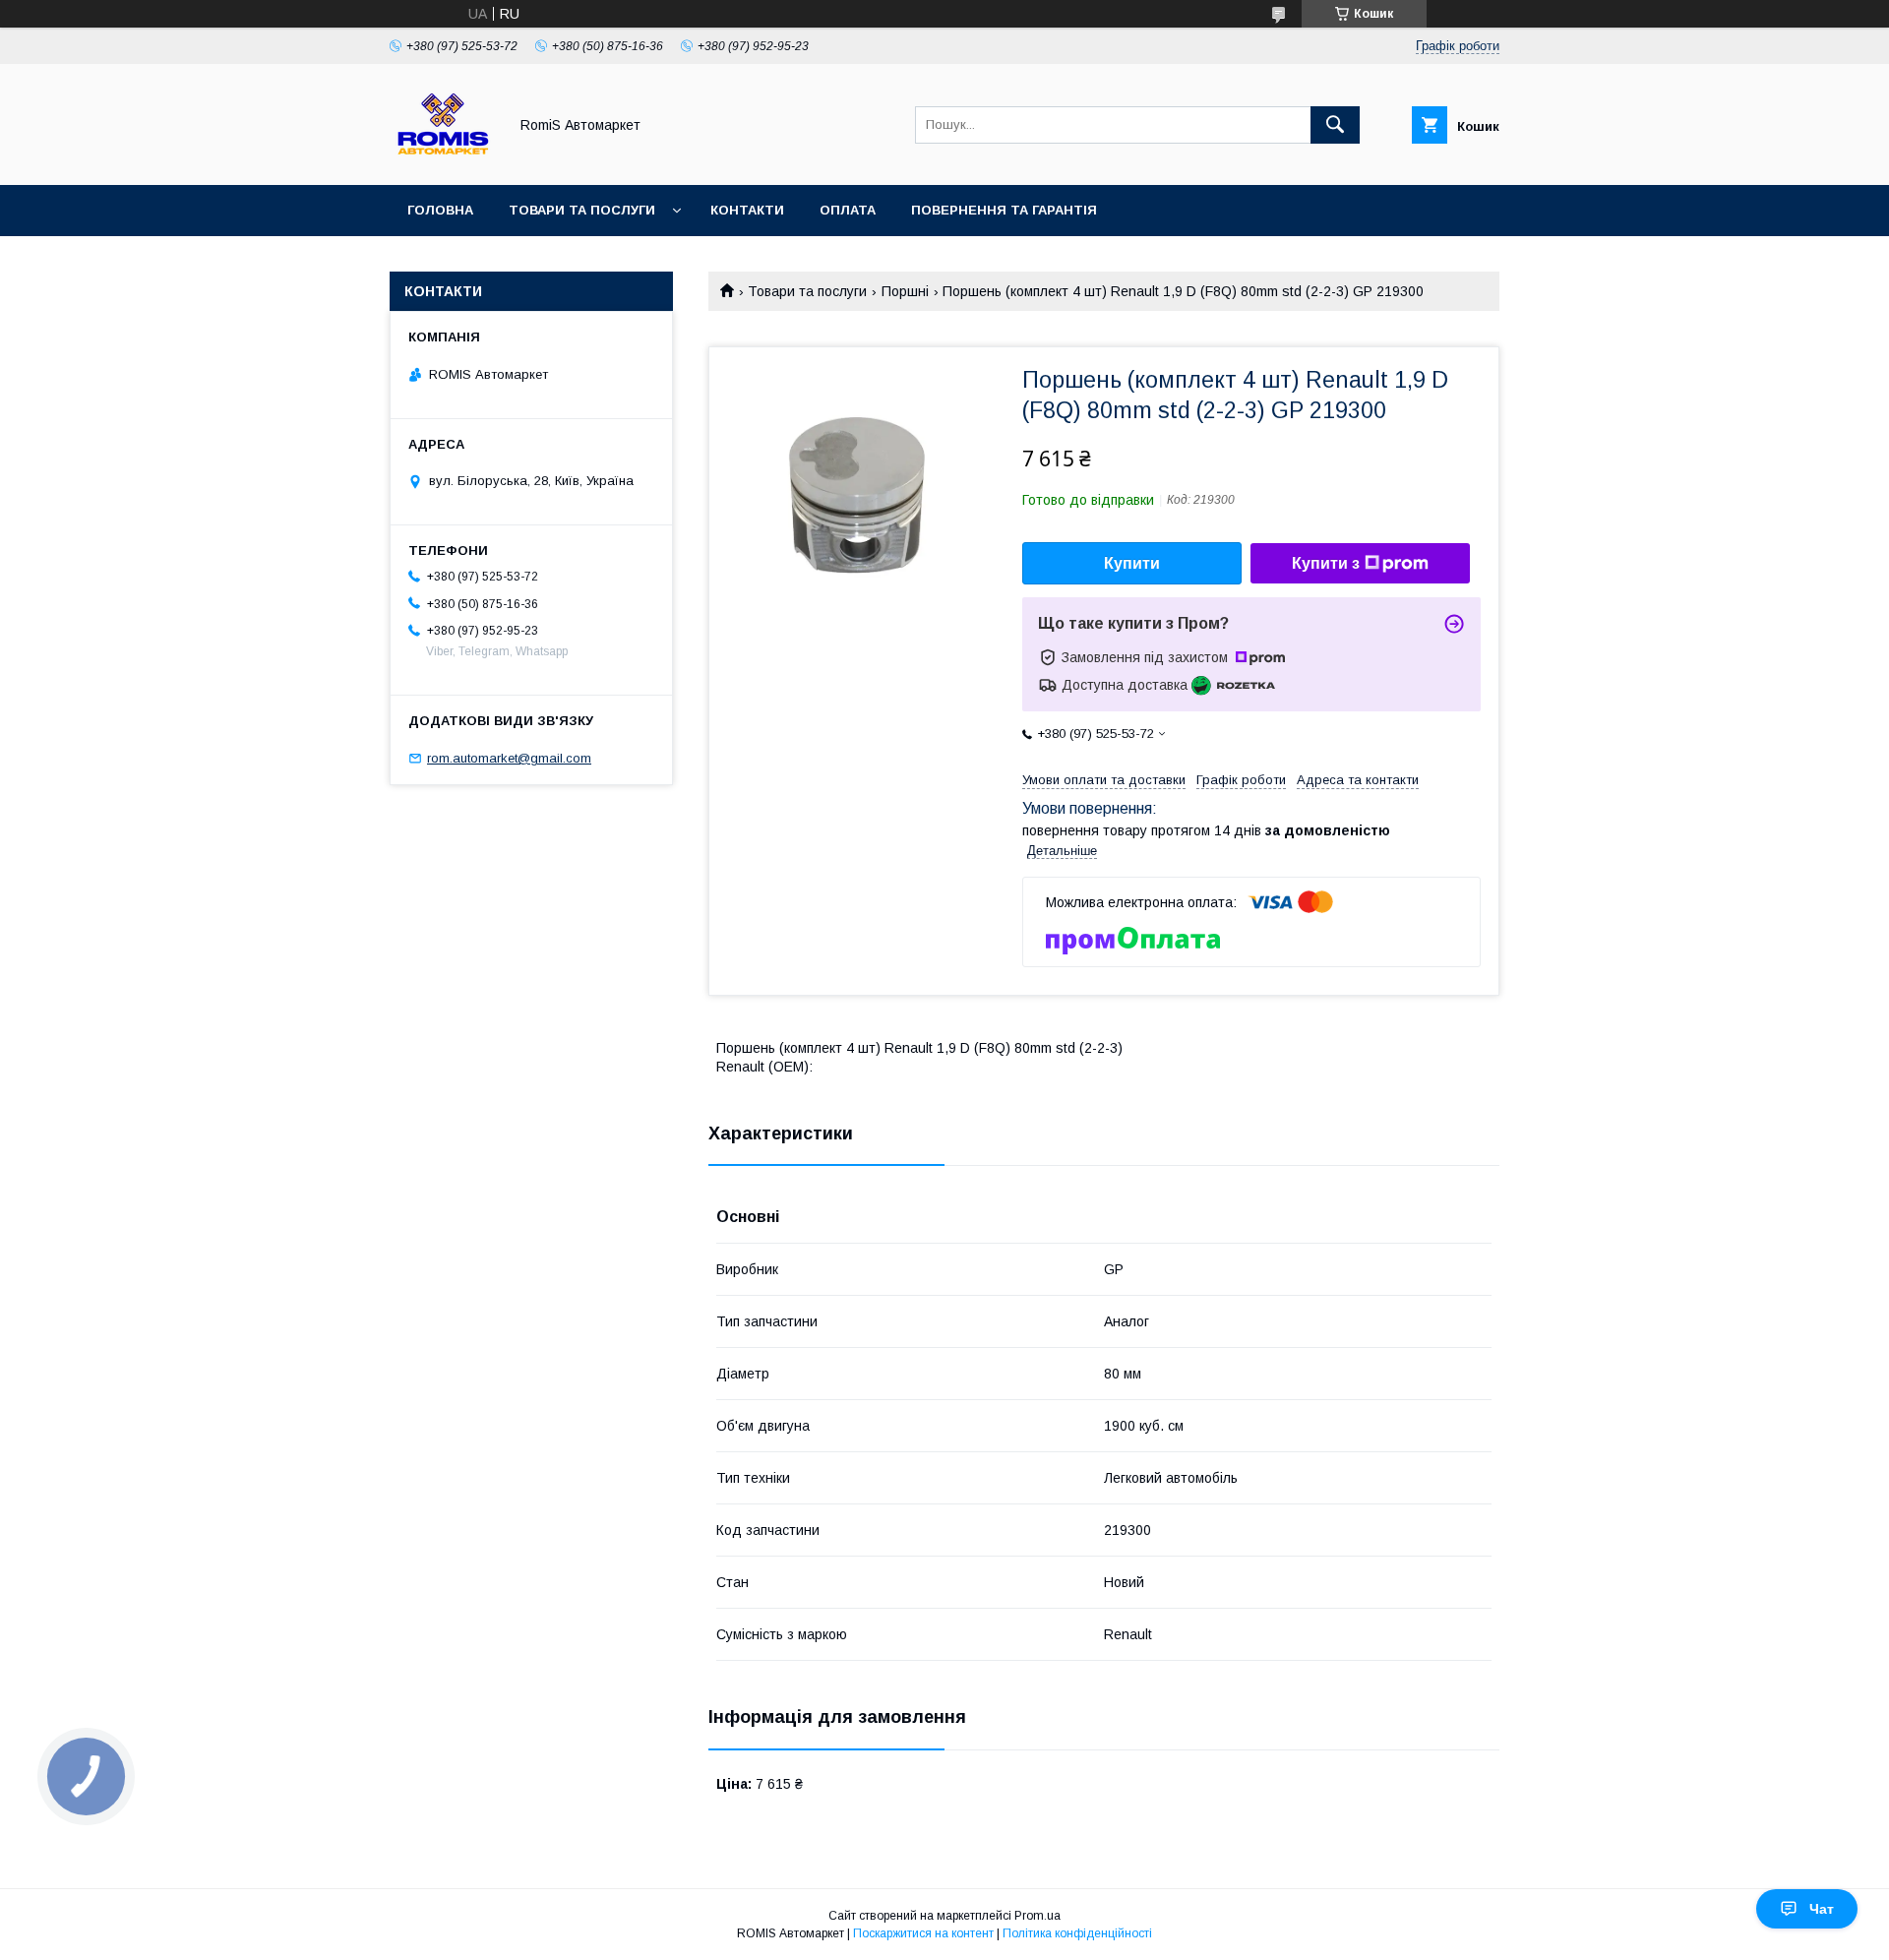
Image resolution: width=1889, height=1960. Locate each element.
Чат (1822, 1909)
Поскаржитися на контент (923, 1933)
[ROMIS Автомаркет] (443, 159)
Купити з (1326, 563)
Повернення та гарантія (1004, 210)
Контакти (747, 210)
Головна (440, 210)
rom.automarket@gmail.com (509, 758)
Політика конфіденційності (1077, 1933)
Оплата (848, 210)
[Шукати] (1335, 125)
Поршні (905, 291)
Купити (1132, 563)
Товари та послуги (582, 210)
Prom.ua (1037, 1916)
